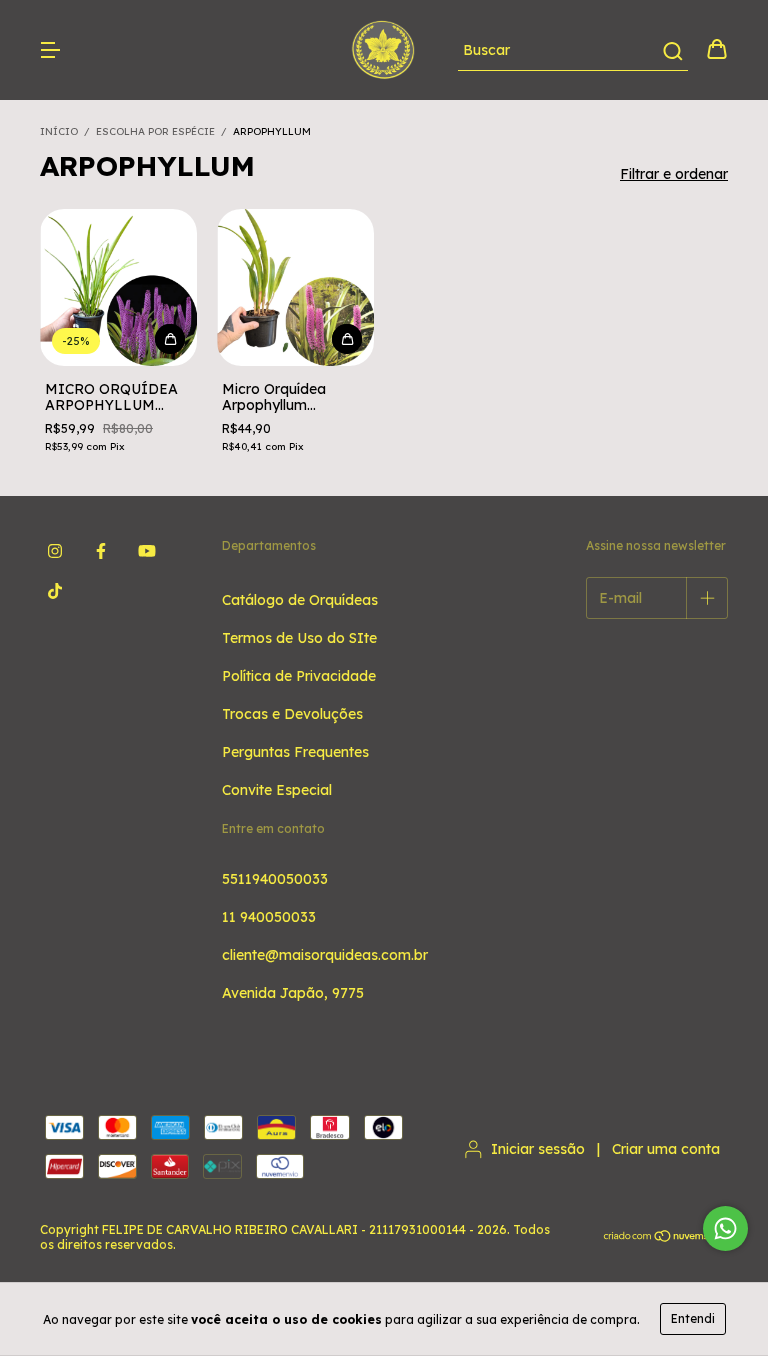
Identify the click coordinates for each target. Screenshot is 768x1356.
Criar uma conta (666, 1149)
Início (59, 131)
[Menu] (50, 51)
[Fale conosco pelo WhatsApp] (725, 1228)
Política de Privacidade (299, 676)
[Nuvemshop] (665, 1237)
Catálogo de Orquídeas (300, 600)
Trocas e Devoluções (292, 714)
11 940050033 (269, 917)
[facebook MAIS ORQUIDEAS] (101, 551)
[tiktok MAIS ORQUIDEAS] (55, 591)
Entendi (693, 1318)
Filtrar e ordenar (674, 174)
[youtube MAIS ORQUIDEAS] (147, 551)
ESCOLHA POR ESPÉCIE (155, 131)
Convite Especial (277, 790)
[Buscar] (671, 51)
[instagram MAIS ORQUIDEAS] (55, 551)
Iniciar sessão (538, 1149)
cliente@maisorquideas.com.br (325, 955)
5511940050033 (275, 879)
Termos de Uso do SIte (299, 638)
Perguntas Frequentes (295, 752)
